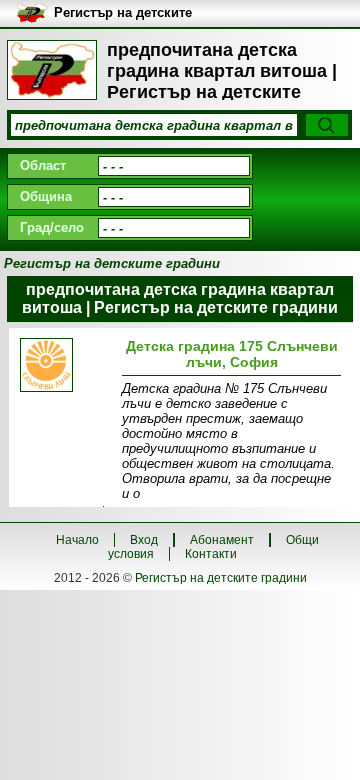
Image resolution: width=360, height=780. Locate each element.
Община (46, 196)
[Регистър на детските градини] (52, 70)
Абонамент (222, 540)
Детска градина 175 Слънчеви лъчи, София (232, 354)
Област (43, 165)
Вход (144, 540)
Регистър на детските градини (221, 578)
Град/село (52, 227)
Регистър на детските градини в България (123, 13)
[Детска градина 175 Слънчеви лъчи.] (68, 366)
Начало (77, 540)
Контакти (211, 554)
